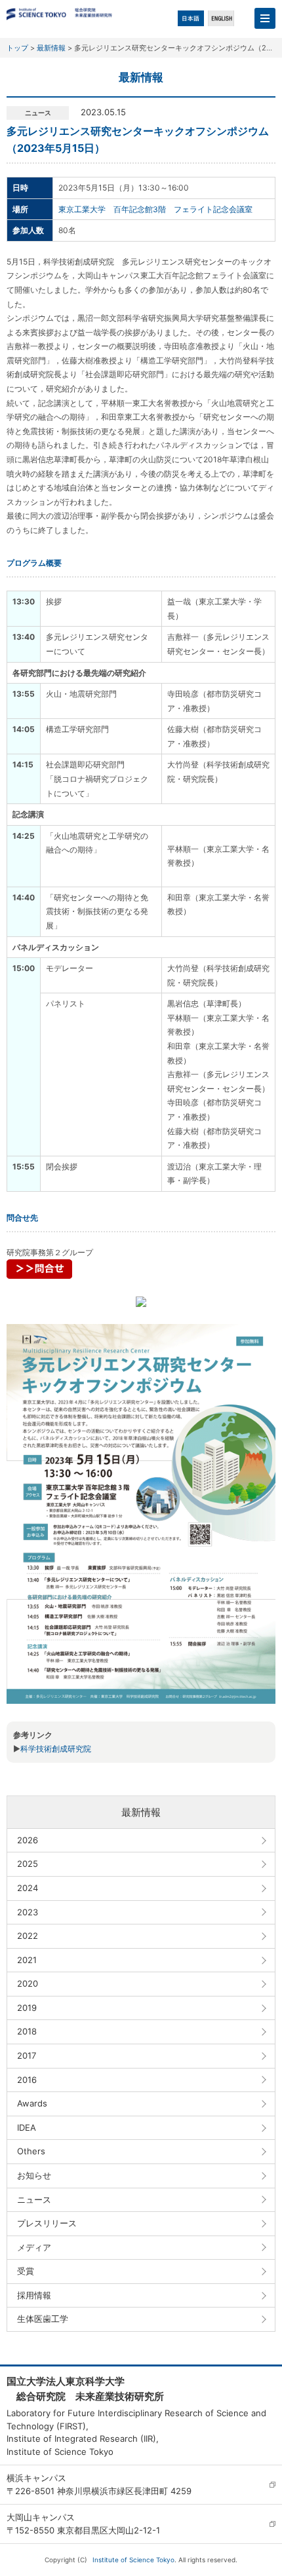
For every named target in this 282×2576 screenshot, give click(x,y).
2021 (27, 1960)
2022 (28, 1936)
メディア (34, 2247)
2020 (28, 1983)
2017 (27, 2055)
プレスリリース (47, 2223)
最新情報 (51, 48)
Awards (32, 2103)
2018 (27, 2031)
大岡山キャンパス (41, 2517)
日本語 (191, 18)
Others (31, 2151)
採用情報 (34, 2295)
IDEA (27, 2127)
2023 (28, 1912)
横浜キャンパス (36, 2478)
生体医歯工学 (43, 2319)
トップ (17, 48)
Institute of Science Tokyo (133, 2560)
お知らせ (34, 2175)
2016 (27, 2080)
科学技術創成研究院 (56, 1749)
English (221, 18)
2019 (27, 2008)
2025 (28, 1864)
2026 (28, 1840)
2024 (28, 1888)
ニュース (34, 2199)
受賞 (26, 2271)
